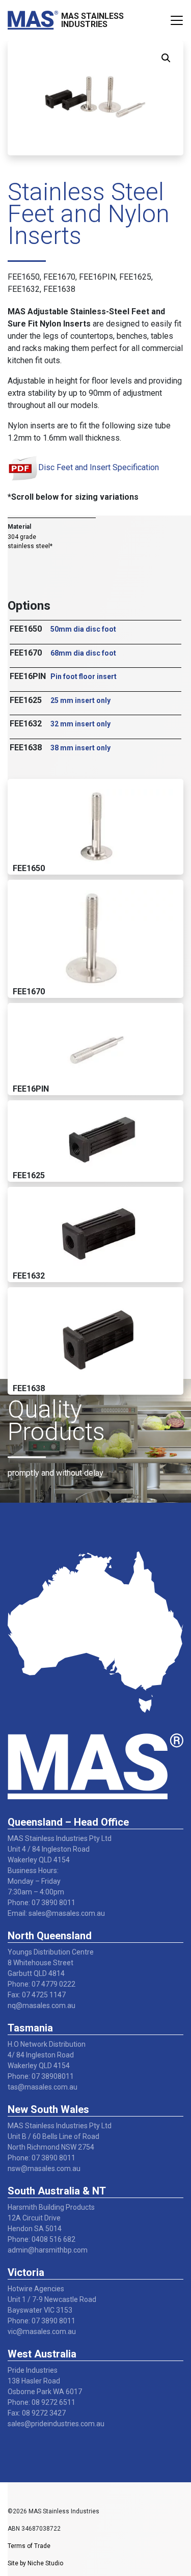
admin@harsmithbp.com (48, 2250)
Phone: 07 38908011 (41, 2076)
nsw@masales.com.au (44, 2168)
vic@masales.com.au (42, 2331)
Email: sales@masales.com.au (56, 1913)
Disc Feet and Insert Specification (99, 467)
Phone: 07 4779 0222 (42, 1984)
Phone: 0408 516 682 (42, 2239)
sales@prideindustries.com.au (56, 2424)
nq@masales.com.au (42, 2005)
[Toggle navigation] (177, 20)
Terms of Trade (29, 2546)
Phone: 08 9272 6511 (42, 2402)
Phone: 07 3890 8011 (42, 1903)
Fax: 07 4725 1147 (37, 1995)
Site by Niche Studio (35, 2563)
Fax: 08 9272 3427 (37, 2413)
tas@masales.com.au (43, 2087)
